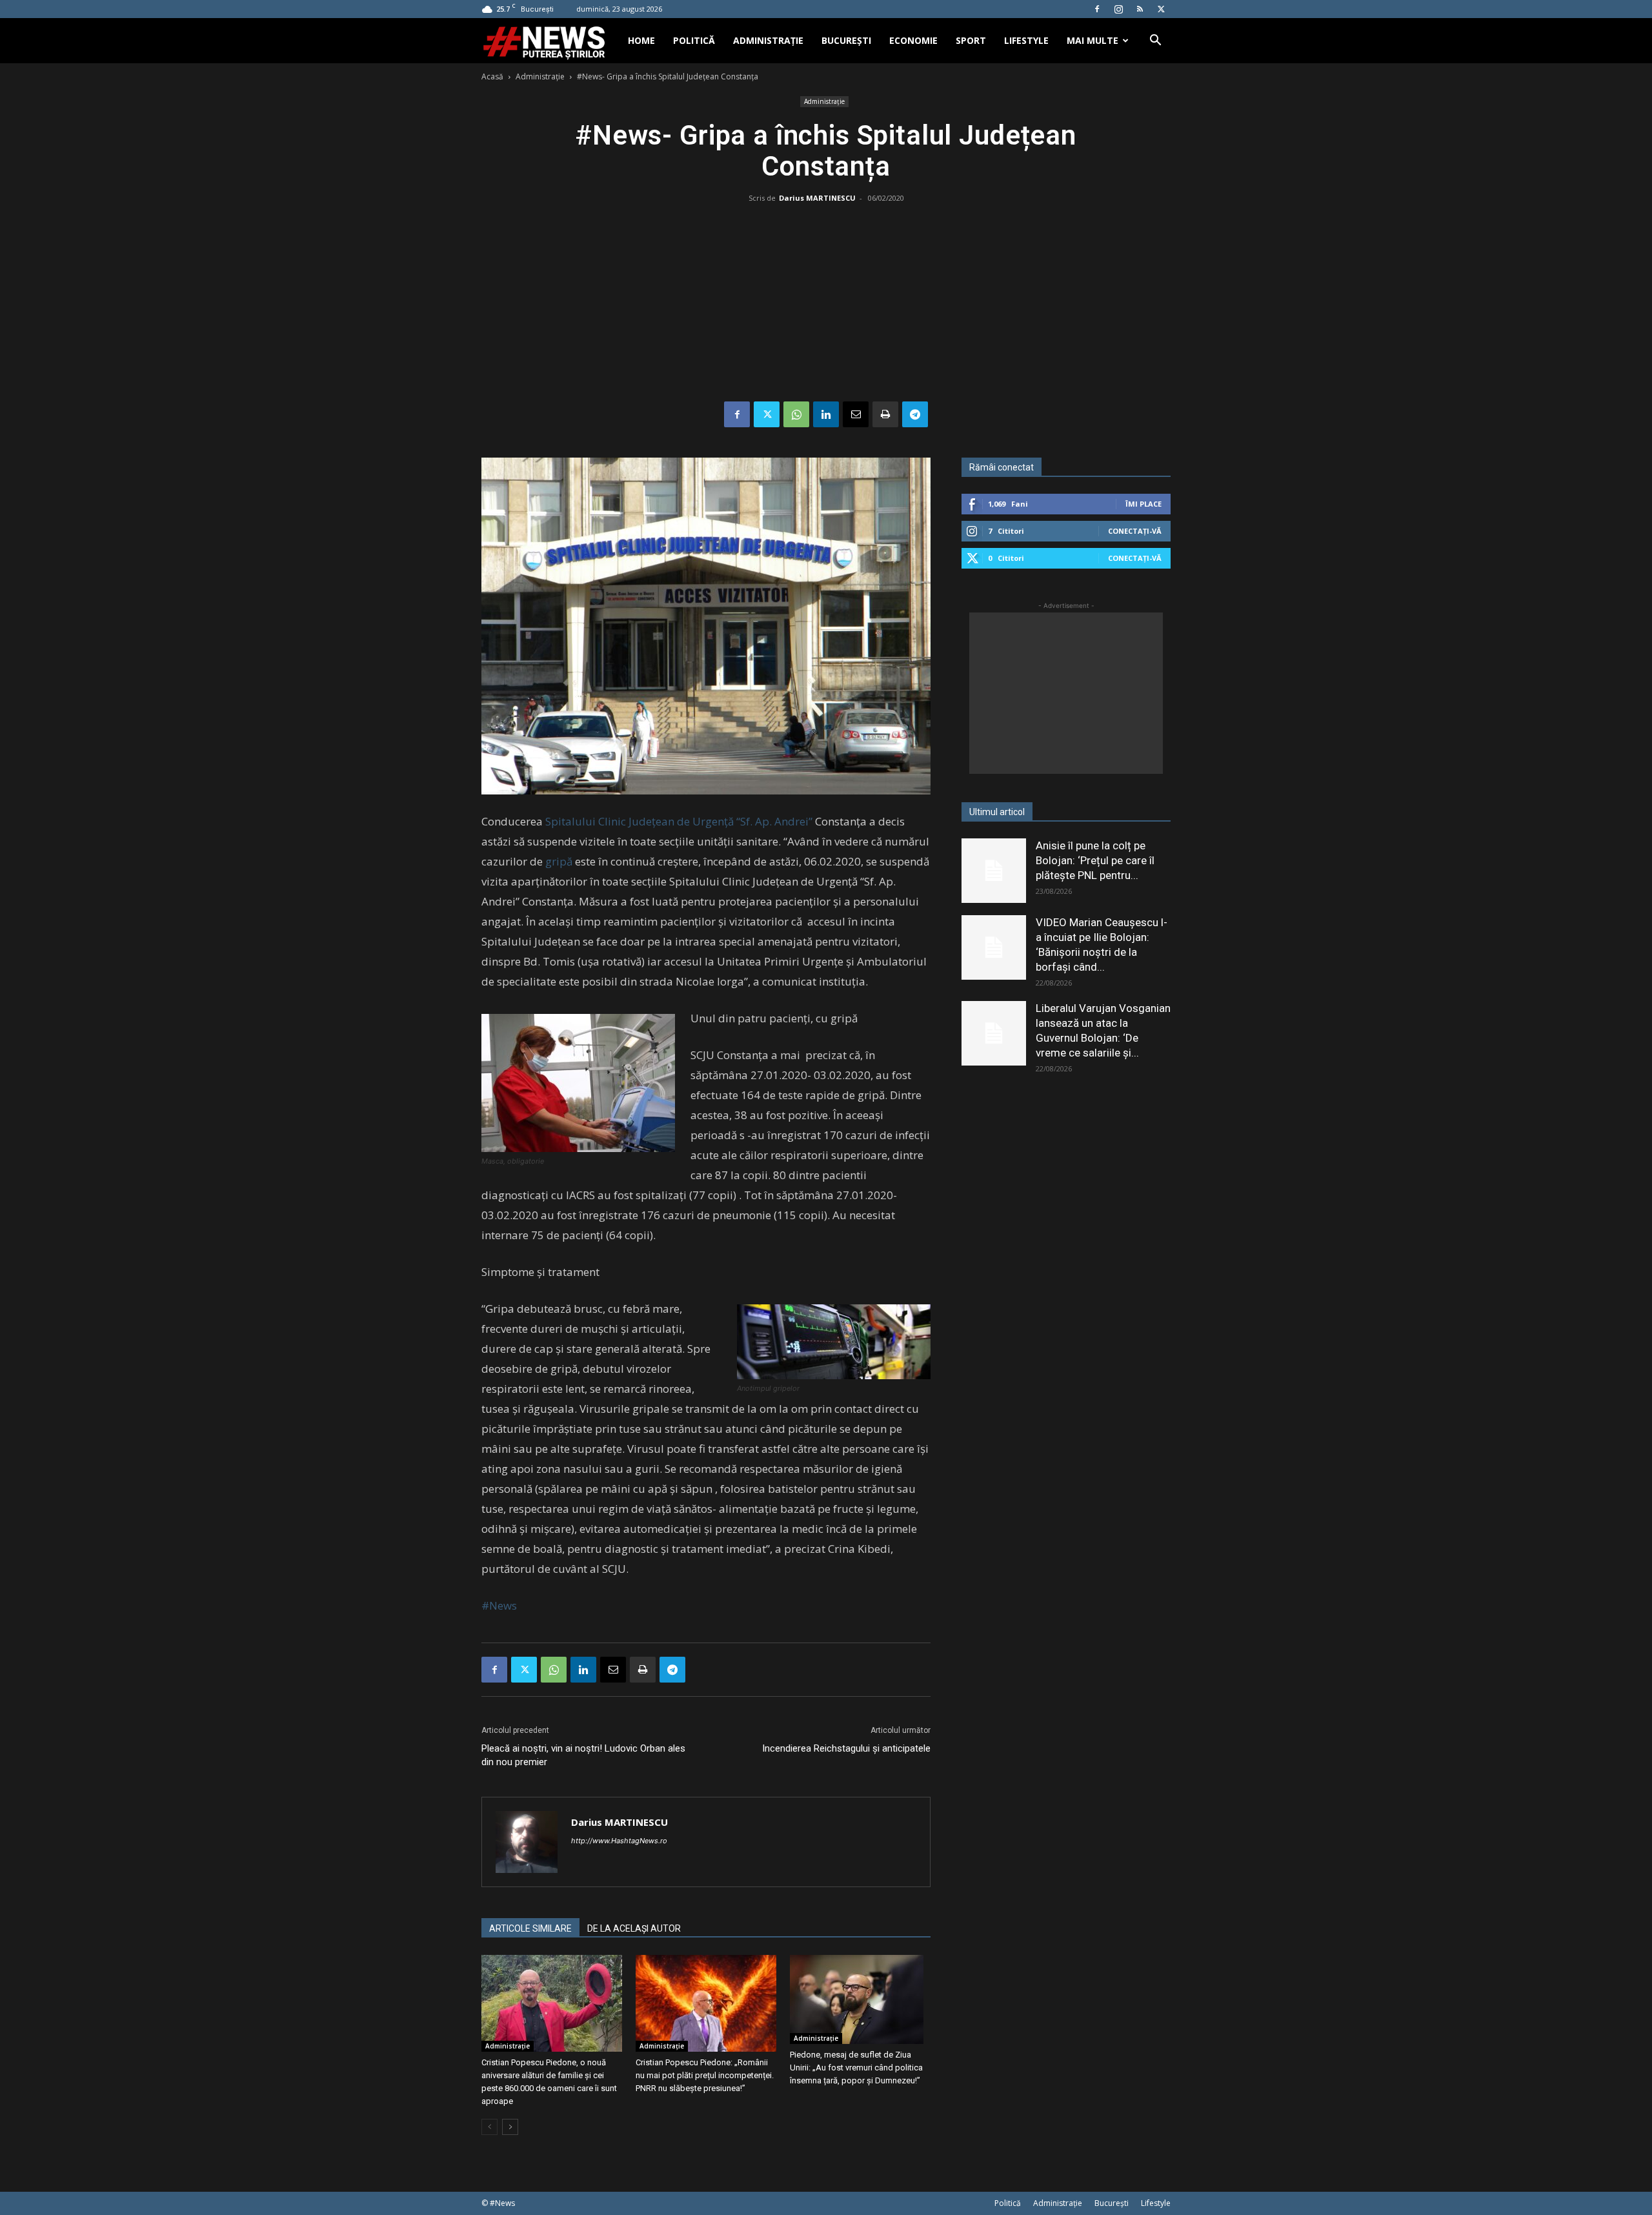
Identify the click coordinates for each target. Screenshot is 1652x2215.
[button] (1155, 42)
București (846, 40)
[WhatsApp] (796, 414)
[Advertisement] (826, 305)
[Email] (856, 414)
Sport (971, 40)
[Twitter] (1161, 9)
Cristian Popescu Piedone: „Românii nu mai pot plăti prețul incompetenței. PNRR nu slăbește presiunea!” (705, 2075)
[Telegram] (915, 414)
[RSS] (1140, 9)
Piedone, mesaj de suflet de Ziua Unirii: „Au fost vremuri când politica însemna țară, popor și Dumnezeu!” (856, 2068)
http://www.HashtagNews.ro (619, 1841)
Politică (694, 40)
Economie (913, 40)
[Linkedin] (826, 414)
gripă (559, 861)
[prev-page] (489, 2127)
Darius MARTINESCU (817, 198)
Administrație (768, 40)
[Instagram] (1118, 9)
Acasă (492, 76)
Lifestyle (1026, 40)
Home (641, 40)
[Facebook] (1097, 9)
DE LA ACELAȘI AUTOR (634, 1928)
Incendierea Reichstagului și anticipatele (846, 1748)
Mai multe (1093, 40)
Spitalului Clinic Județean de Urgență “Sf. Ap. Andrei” (679, 821)
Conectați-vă (1135, 531)
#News (499, 1605)
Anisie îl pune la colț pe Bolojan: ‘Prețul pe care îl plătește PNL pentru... (1095, 860)
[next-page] (510, 2127)
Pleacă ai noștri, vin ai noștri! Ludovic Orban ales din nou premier (583, 1755)
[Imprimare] (885, 414)
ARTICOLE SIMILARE (530, 1928)
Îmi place (1143, 504)
